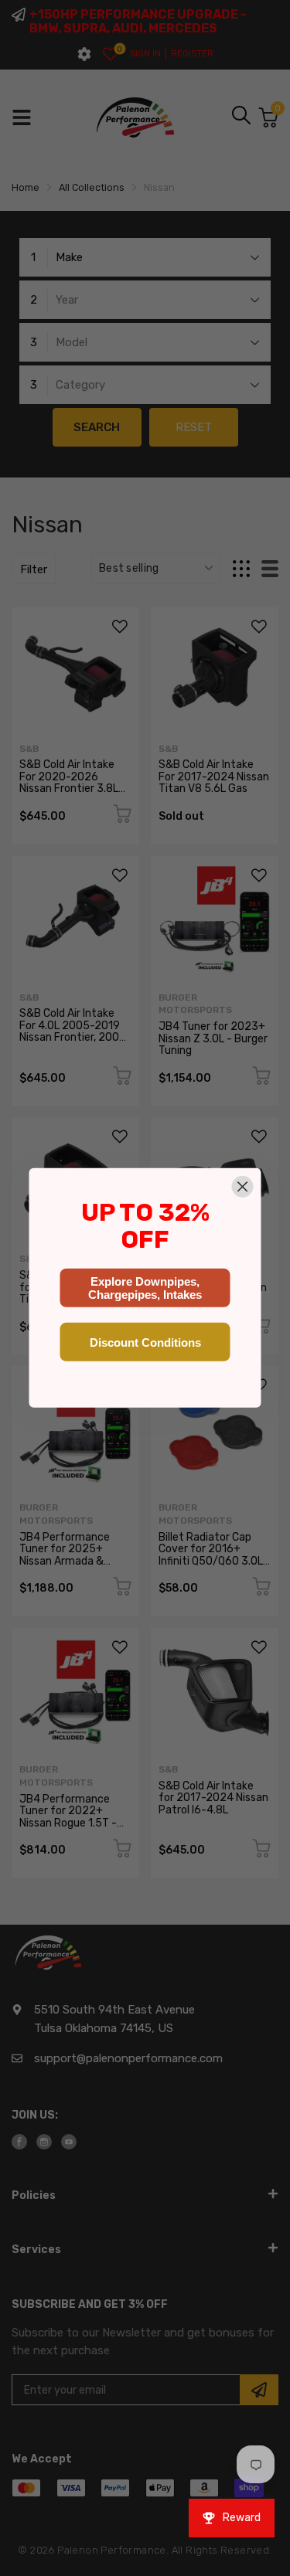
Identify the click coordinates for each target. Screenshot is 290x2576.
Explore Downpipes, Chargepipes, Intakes (145, 1288)
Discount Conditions (145, 1342)
